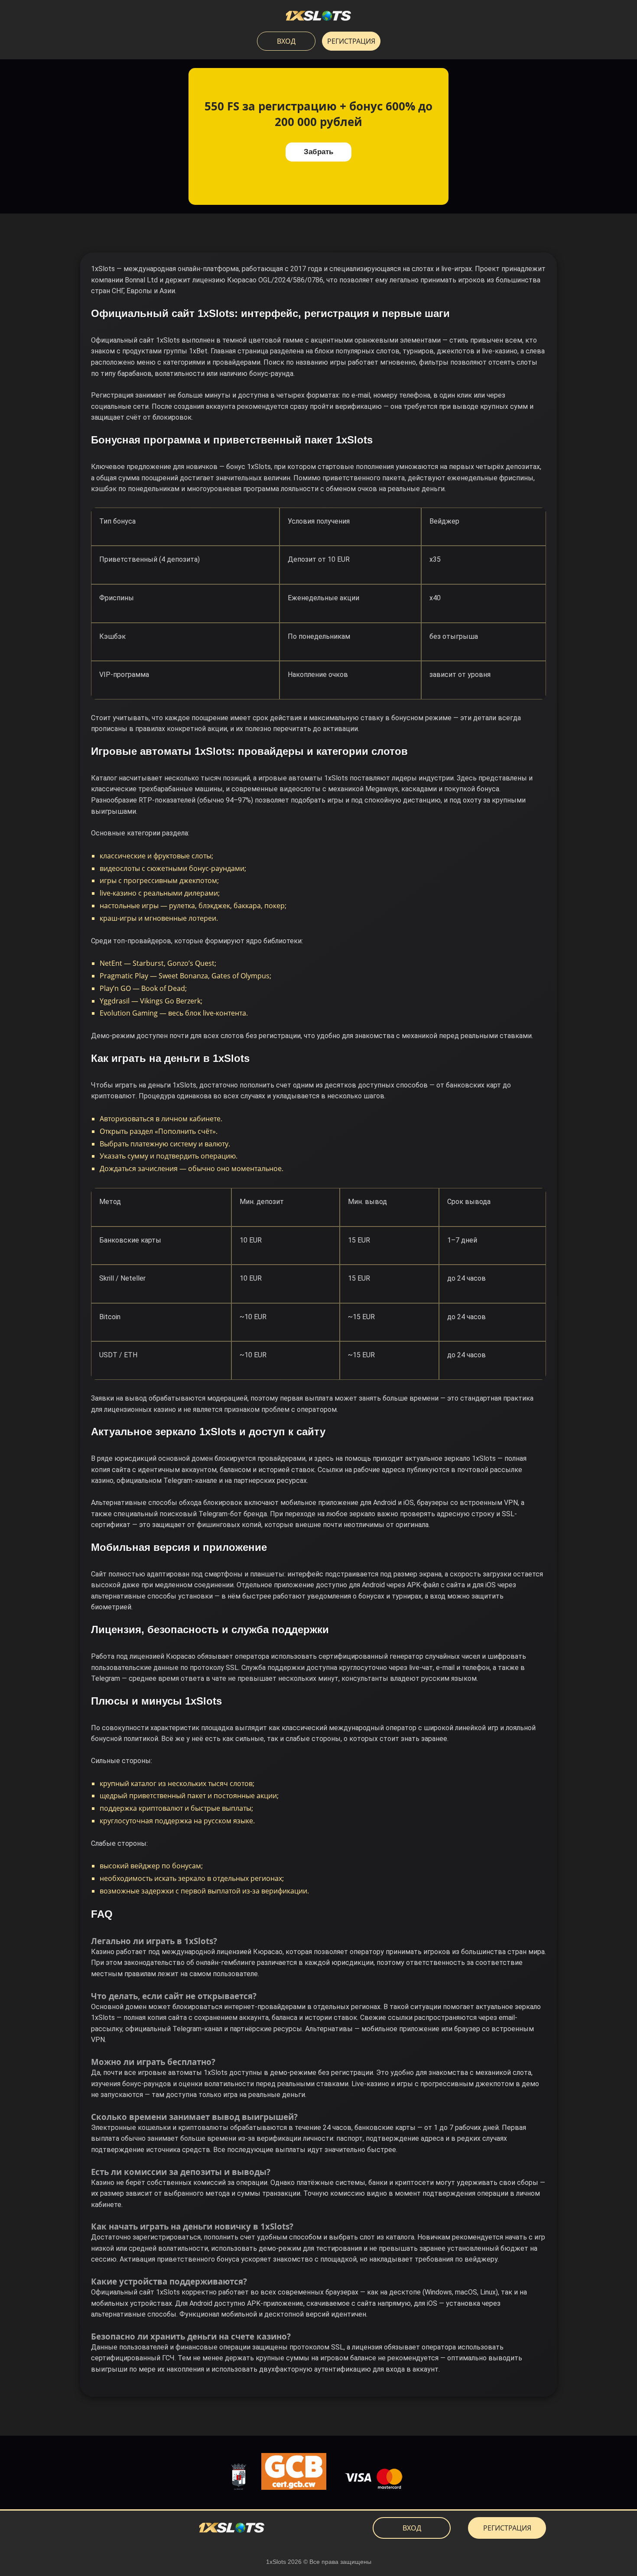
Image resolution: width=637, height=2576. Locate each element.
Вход (286, 41)
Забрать (318, 152)
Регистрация (351, 41)
